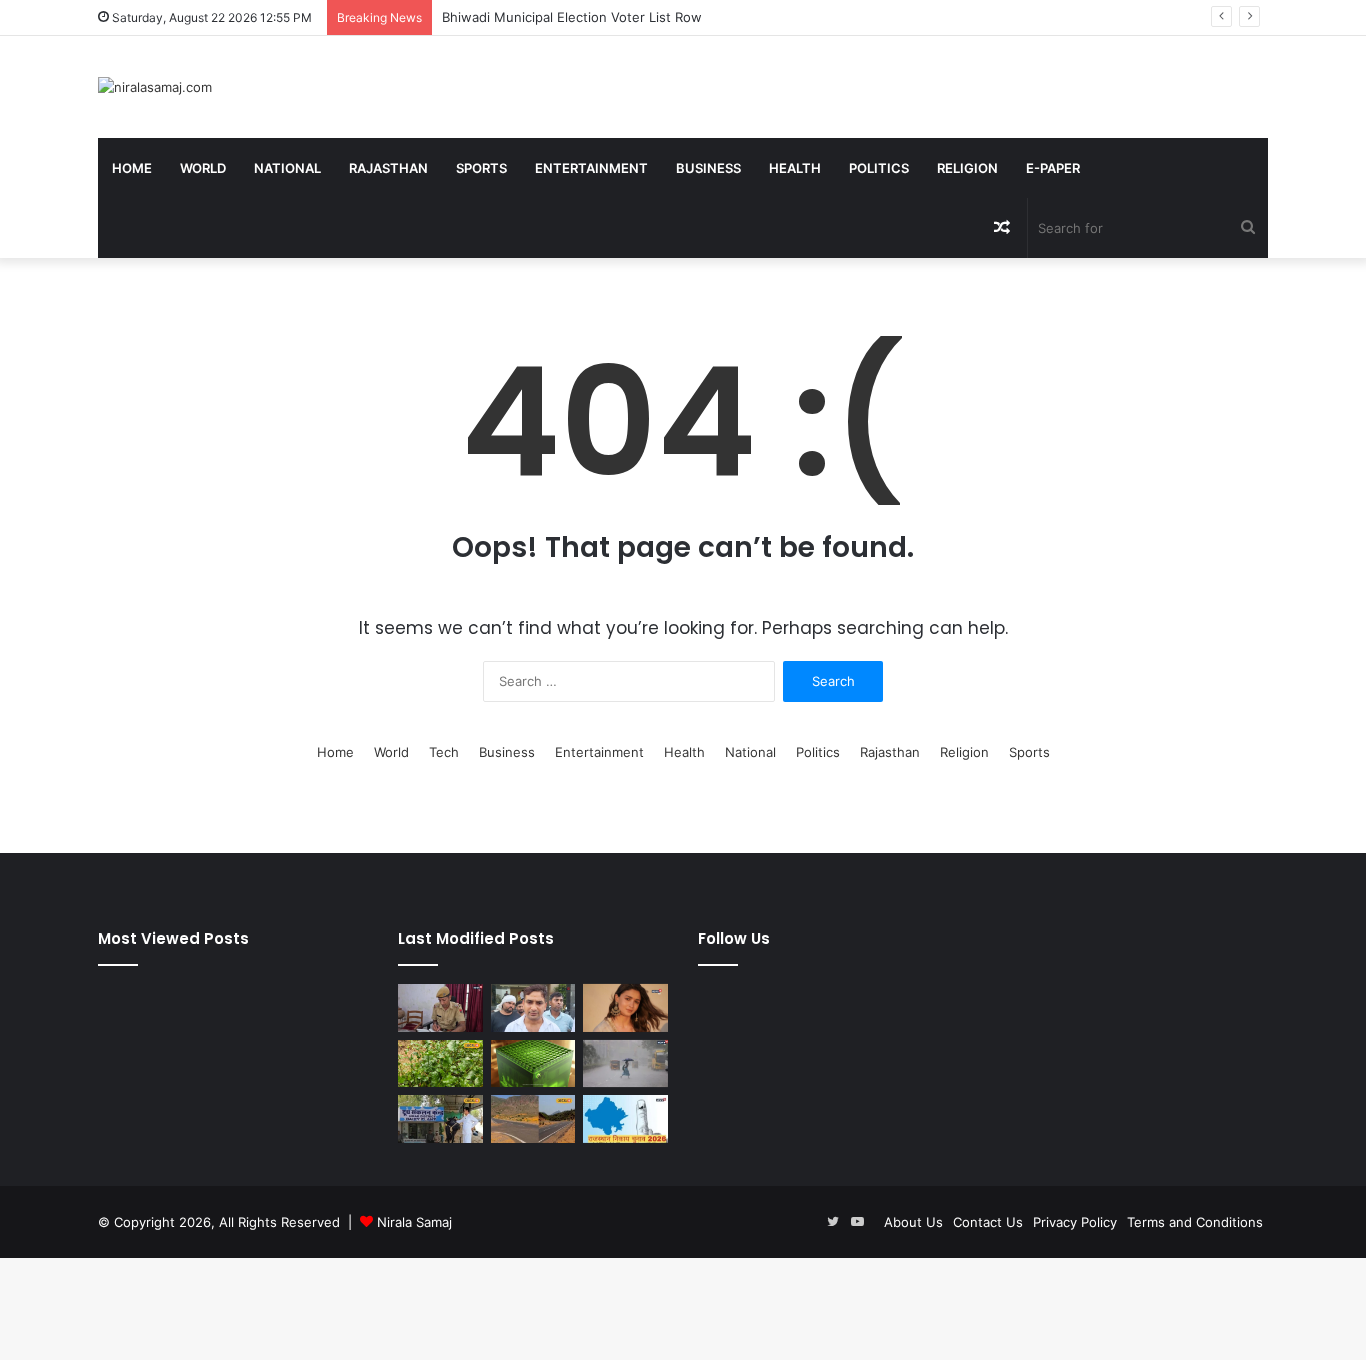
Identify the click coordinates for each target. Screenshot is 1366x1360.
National (287, 168)
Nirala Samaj (414, 1222)
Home (132, 168)
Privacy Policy (1075, 1222)
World (203, 168)
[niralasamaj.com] (155, 87)
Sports (481, 168)
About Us (913, 1222)
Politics (879, 168)
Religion (967, 168)
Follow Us (734, 938)
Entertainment (591, 168)
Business (708, 168)
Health (795, 168)
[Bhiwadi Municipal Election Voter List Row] (533, 1008)
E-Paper (1053, 168)
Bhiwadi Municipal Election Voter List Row (572, 17)
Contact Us (988, 1222)
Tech (444, 752)
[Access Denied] (533, 1064)
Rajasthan (388, 168)
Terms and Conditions (1195, 1222)
